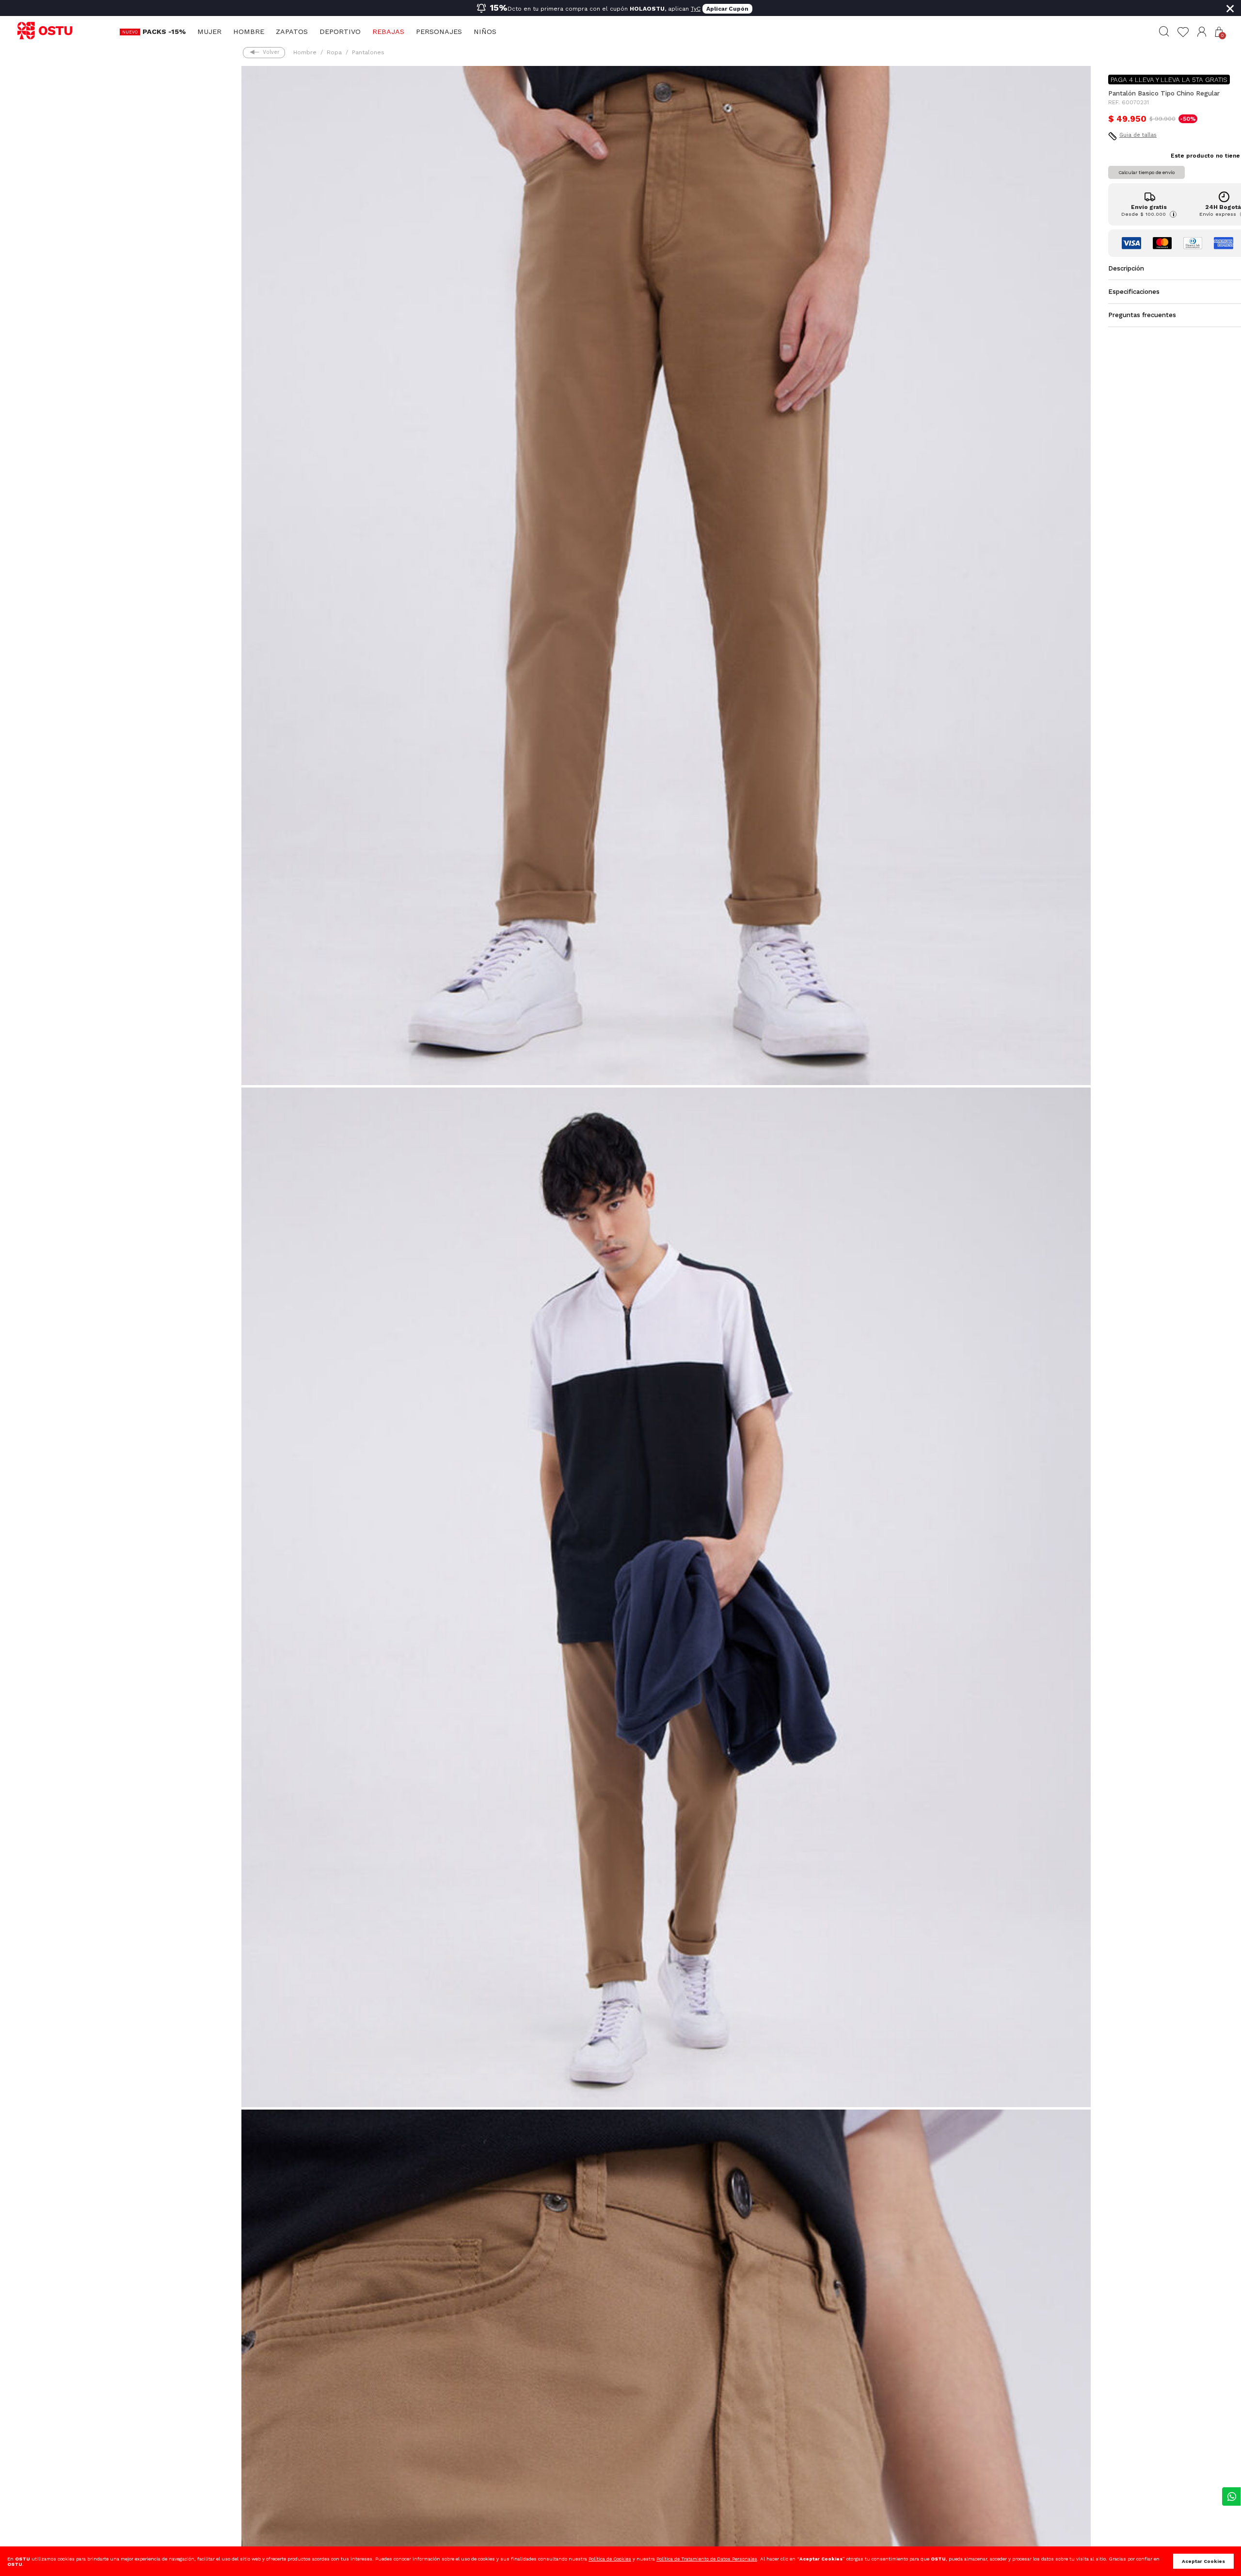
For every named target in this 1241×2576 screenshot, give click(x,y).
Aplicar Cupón (727, 9)
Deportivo (340, 32)
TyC (696, 9)
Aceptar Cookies (1203, 2561)
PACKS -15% (164, 32)
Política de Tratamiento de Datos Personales (707, 2559)
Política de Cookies (610, 2559)
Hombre (249, 32)
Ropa (334, 52)
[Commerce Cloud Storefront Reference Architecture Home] (49, 31)
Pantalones (368, 52)
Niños (485, 32)
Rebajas (388, 32)
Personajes (439, 32)
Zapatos (292, 32)
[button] (1202, 32)
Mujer (209, 32)
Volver (271, 52)
